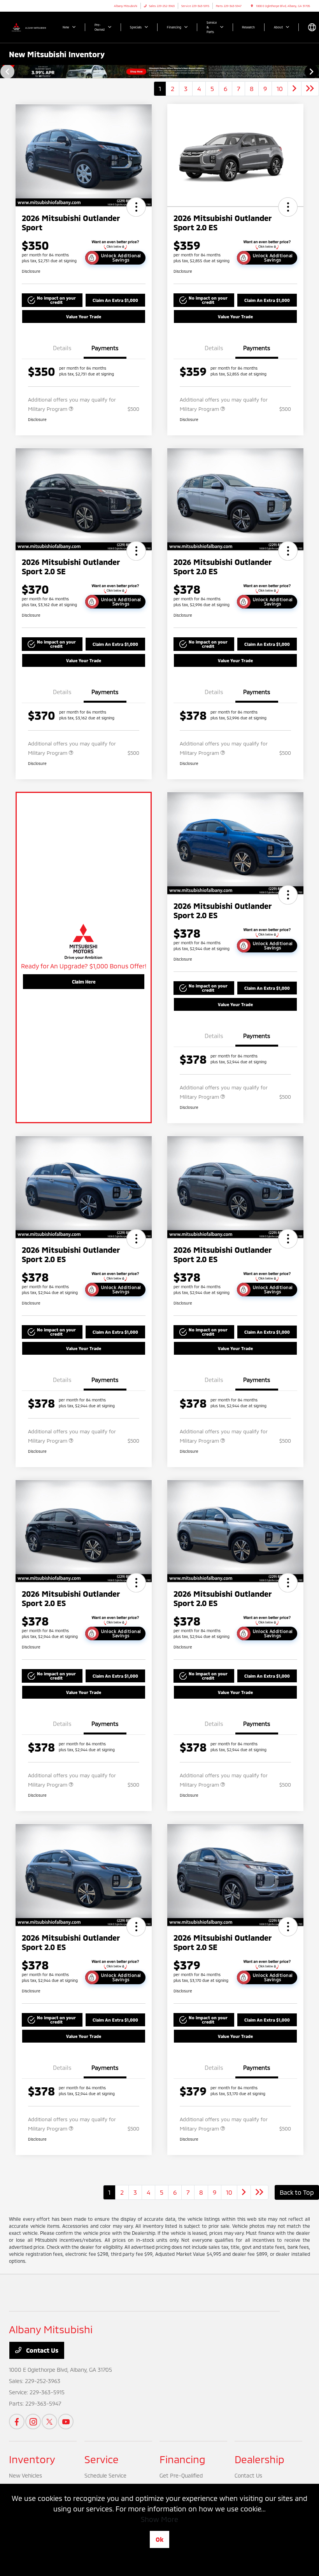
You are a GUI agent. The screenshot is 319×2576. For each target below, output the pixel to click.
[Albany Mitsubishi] (30, 27)
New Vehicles (25, 2475)
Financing (182, 2459)
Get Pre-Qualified (181, 2475)
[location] (252, 6)
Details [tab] (62, 348)
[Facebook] (17, 2422)
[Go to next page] (294, 89)
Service (102, 2459)
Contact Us (41, 2350)
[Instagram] (33, 2422)
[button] (136, 207)
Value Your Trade (84, 317)
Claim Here (84, 982)
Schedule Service (105, 2475)
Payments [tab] (105, 348)
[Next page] (312, 72)
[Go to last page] (310, 89)
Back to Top (297, 2192)
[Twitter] (49, 2422)
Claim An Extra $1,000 (115, 300)
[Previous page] (7, 72)
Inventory (32, 2459)
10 (280, 89)
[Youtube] (66, 2422)
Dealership (259, 2459)
